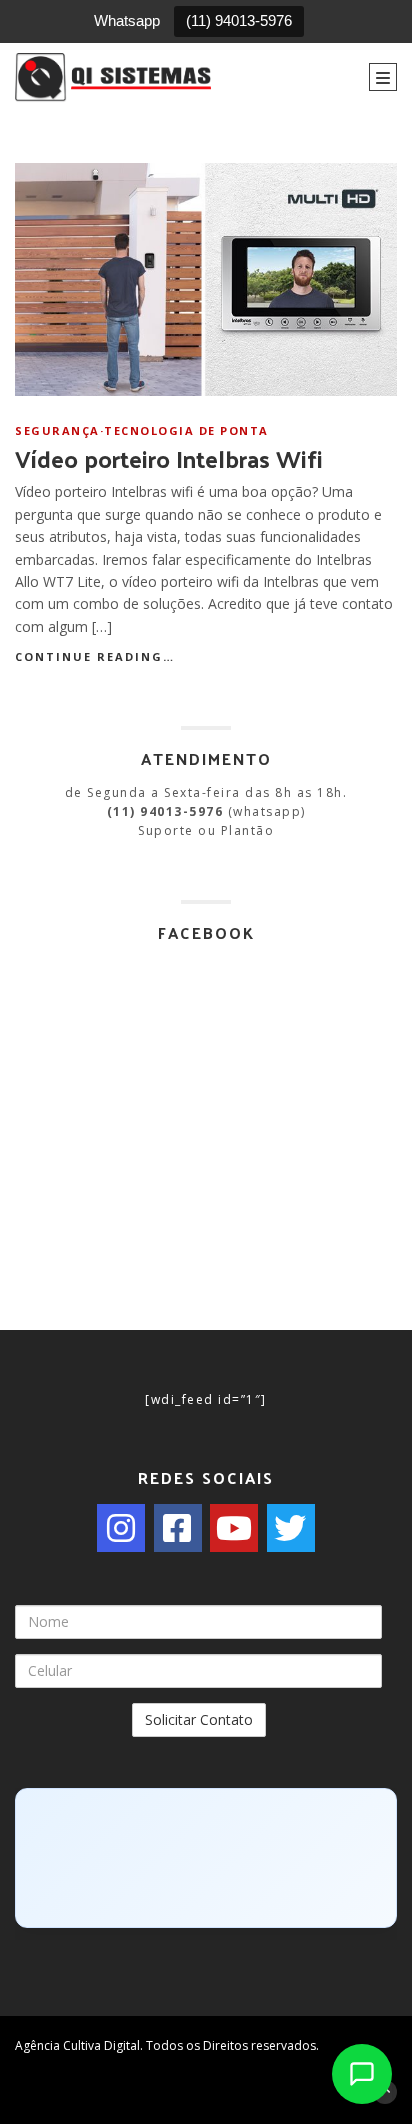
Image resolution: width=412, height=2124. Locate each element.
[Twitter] (291, 1528)
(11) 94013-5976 (239, 20)
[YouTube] (234, 1528)
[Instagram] (121, 1528)
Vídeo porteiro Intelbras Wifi (169, 458)
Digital (122, 2045)
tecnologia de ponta (186, 430)
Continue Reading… (95, 656)
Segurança (57, 430)
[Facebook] (178, 1528)
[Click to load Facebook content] (206, 1858)
